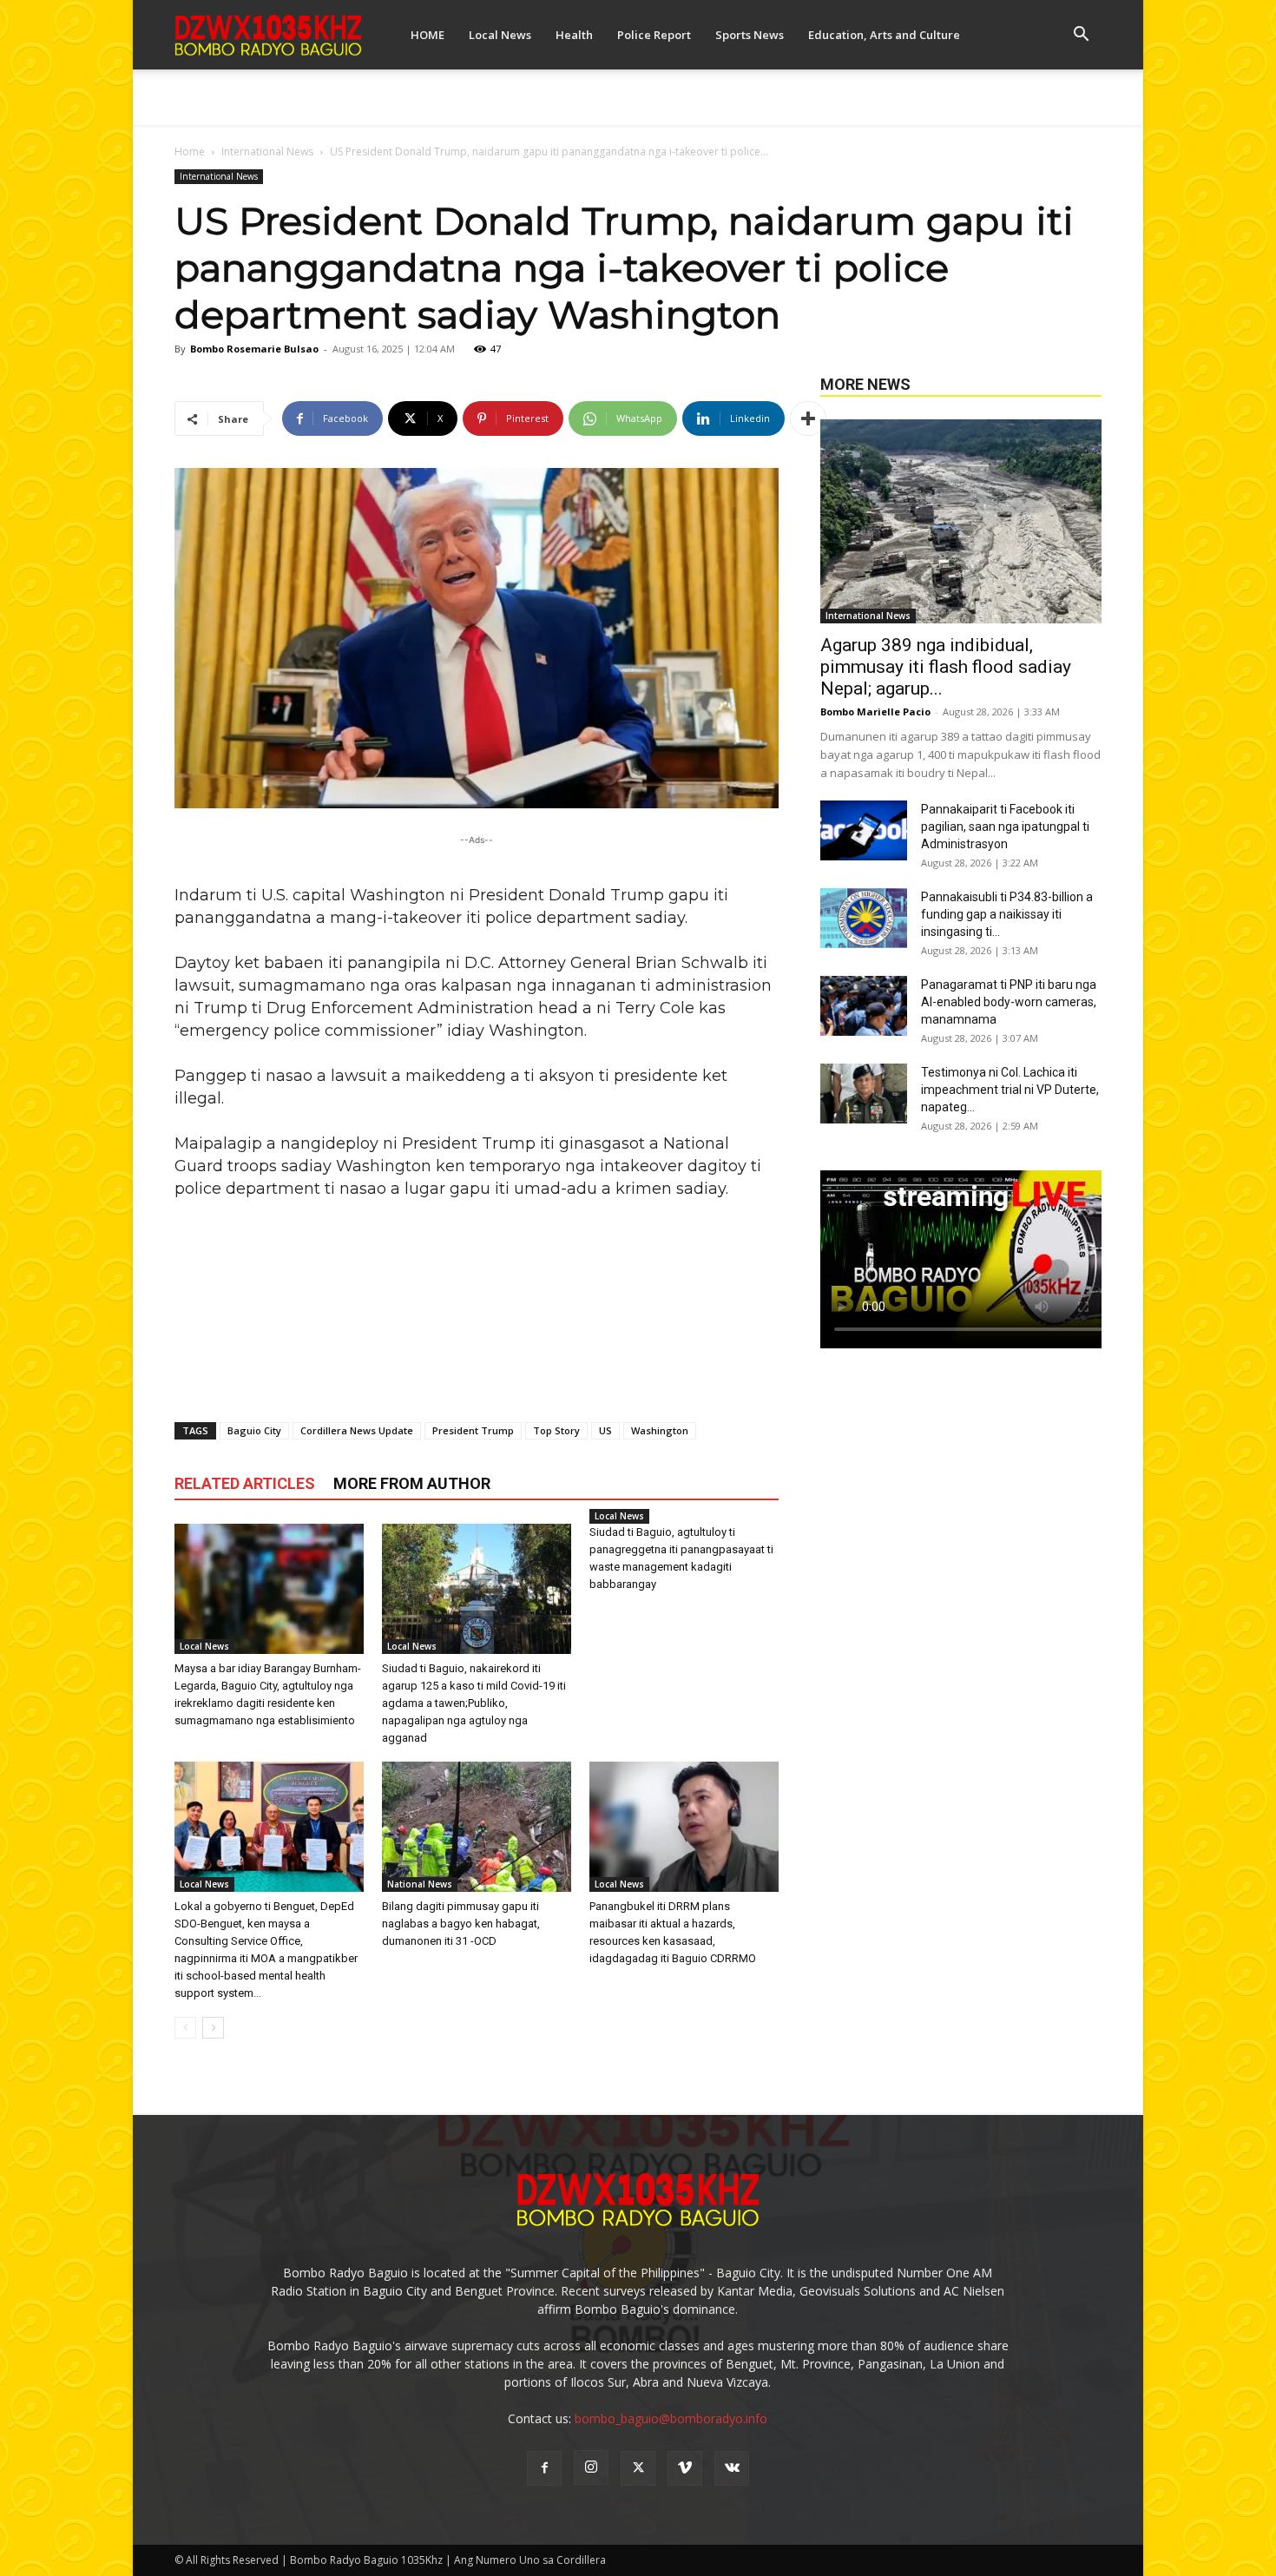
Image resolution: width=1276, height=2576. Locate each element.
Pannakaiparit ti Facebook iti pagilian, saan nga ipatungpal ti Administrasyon (1005, 827)
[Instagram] (591, 2467)
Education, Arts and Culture (884, 35)
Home (190, 152)
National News (420, 1884)
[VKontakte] (732, 2468)
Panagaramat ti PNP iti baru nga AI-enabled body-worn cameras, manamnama (1009, 1002)
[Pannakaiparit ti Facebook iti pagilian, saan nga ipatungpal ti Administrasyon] (864, 830)
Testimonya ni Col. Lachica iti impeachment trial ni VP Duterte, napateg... (1010, 1090)
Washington (660, 1430)
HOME (428, 35)
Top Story (556, 1430)
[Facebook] (544, 2468)
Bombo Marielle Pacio (875, 712)
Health (574, 35)
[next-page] (213, 2028)
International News (267, 152)
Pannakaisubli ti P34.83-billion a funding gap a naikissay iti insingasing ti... (1007, 914)
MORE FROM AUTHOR (412, 1483)
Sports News (750, 35)
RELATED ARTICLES (245, 1483)
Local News (500, 35)
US (605, 1430)
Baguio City (254, 1430)
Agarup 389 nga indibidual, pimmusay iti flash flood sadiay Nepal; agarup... (946, 667)
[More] (808, 418)
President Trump (473, 1430)
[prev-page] (185, 2028)
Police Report (654, 35)
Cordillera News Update (357, 1430)
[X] (638, 2468)
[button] (1081, 36)
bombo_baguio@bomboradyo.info (671, 2418)
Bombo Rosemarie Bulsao (254, 349)
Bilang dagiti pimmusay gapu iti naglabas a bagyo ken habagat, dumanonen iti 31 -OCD (461, 1924)
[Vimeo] (685, 2468)
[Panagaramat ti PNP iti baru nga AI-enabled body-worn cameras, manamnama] (864, 1006)
